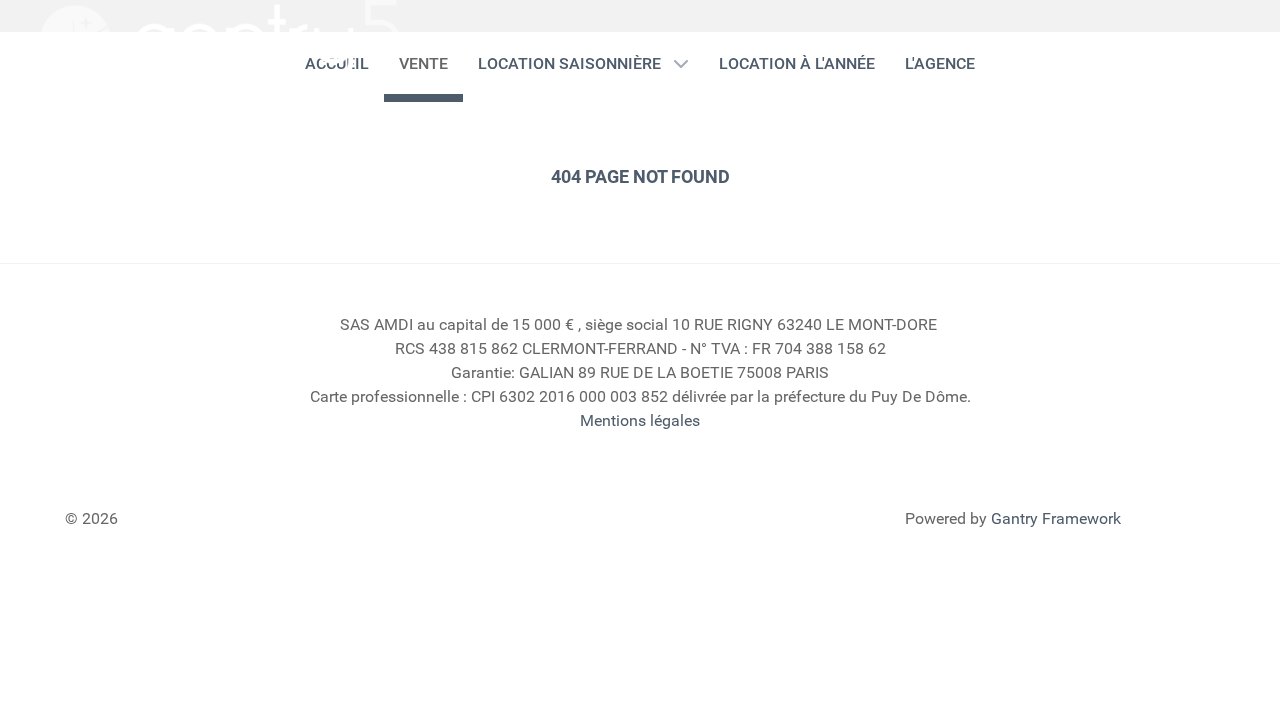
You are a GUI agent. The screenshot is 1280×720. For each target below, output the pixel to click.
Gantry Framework (1056, 518)
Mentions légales (640, 420)
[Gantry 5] (220, 40)
